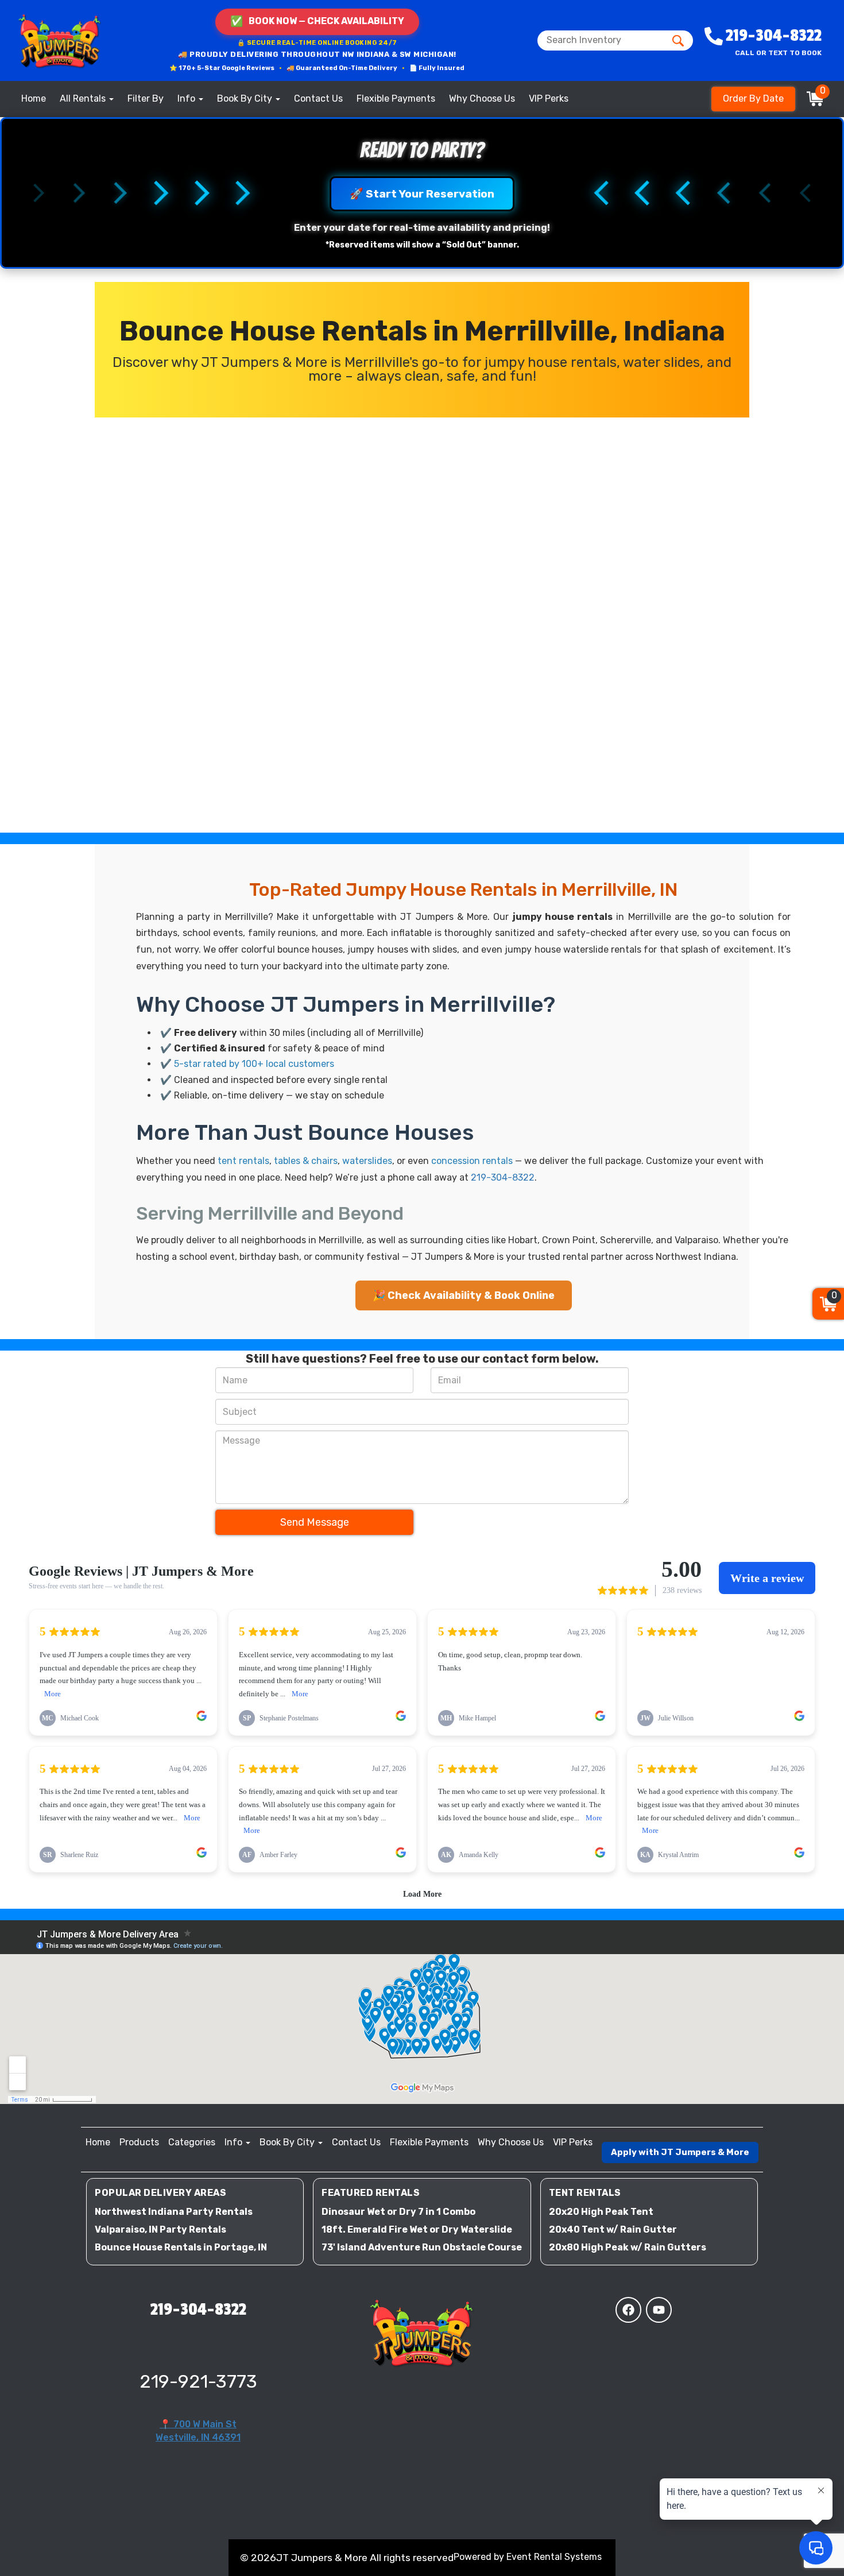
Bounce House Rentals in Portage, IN (181, 2247)
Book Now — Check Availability (317, 21)
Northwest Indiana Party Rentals (174, 2212)
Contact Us (318, 98)
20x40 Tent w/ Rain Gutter (613, 2229)
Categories (192, 2142)
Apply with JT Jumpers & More (680, 2152)
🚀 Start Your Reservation (422, 194)
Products (139, 2142)
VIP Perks (549, 98)
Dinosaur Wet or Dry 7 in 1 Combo (398, 2212)
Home (34, 98)
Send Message (315, 1522)
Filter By (146, 98)
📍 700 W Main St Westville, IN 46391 (198, 2431)
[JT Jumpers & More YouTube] (659, 2310)
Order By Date (753, 98)
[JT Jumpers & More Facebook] (628, 2310)
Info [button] (187, 98)
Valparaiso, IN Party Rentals (160, 2229)
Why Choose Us (482, 98)
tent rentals (243, 1161)
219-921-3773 (198, 2381)
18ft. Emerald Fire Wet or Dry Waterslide (417, 2229)
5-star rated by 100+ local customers (254, 1064)
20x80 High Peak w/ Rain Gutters (628, 2247)
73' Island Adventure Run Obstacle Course (422, 2247)
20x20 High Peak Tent (601, 2212)
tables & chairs (306, 1161)
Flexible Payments (396, 98)
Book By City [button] (246, 98)
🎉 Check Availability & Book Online (464, 1295)
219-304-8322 (503, 1177)
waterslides (367, 1161)
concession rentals (472, 1161)
